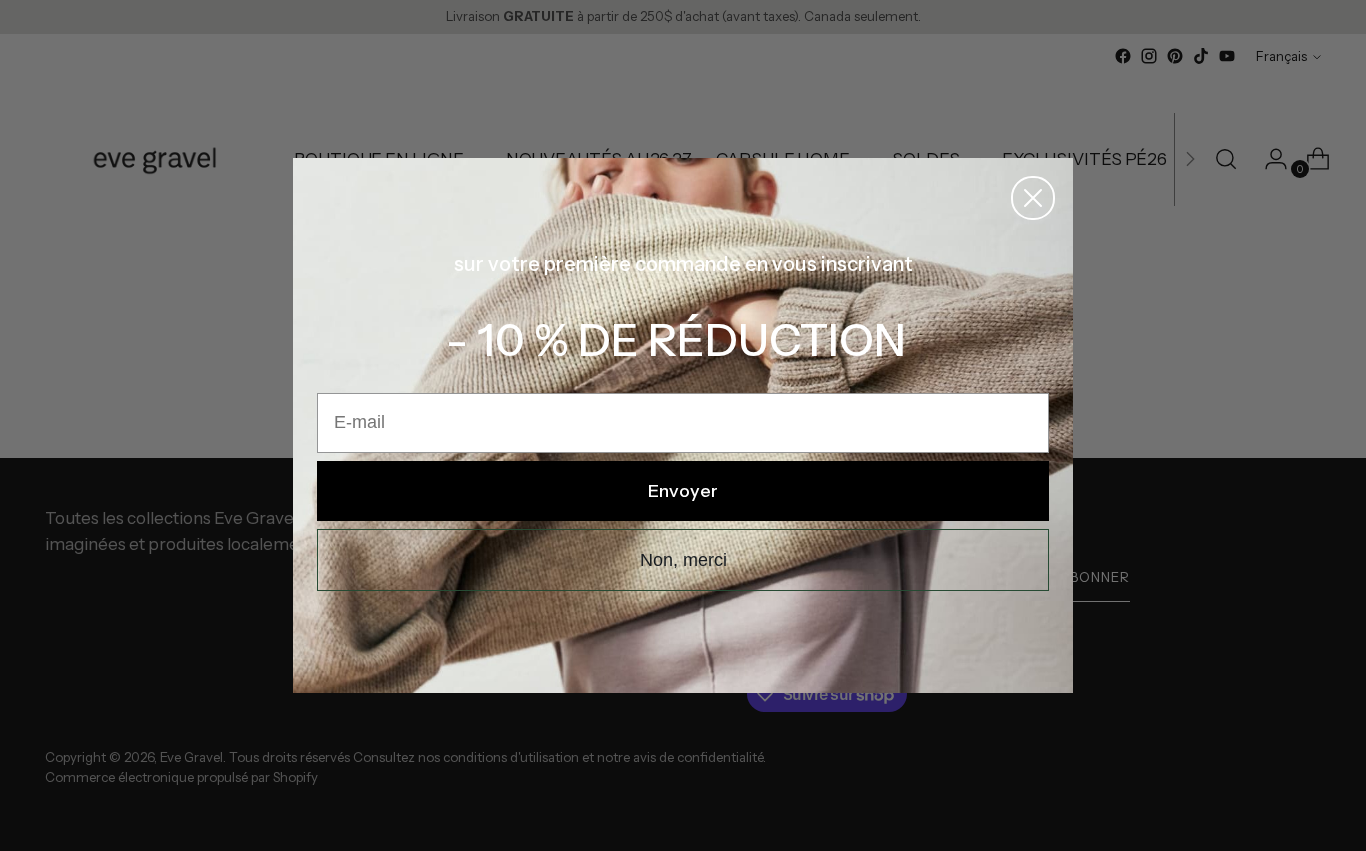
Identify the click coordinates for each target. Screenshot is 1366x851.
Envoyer (683, 491)
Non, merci (683, 560)
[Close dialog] (1033, 198)
